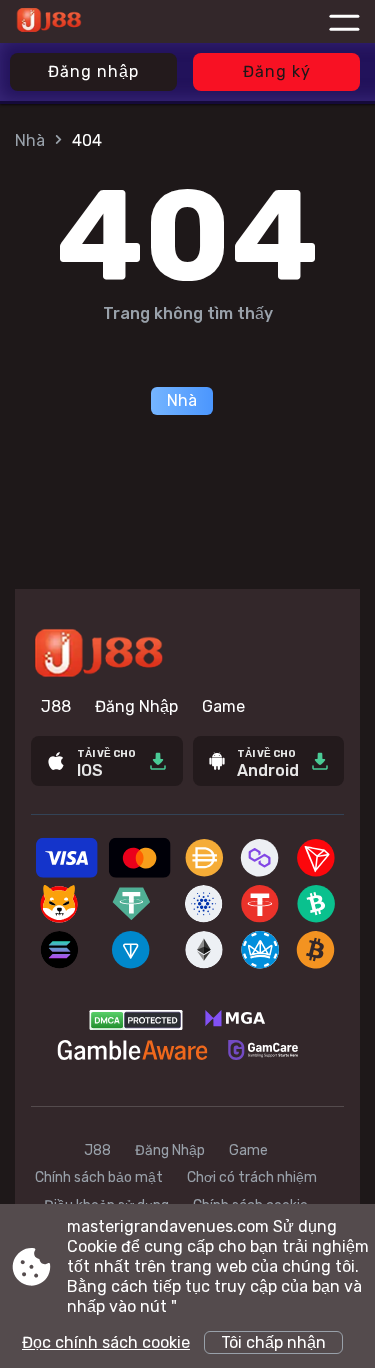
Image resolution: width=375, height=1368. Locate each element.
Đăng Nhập (136, 706)
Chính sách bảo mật (99, 1177)
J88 (56, 706)
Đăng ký (277, 71)
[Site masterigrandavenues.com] (93, 22)
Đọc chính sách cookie (106, 1342)
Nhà (30, 140)
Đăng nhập (93, 71)
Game (223, 706)
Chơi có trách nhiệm (252, 1177)
